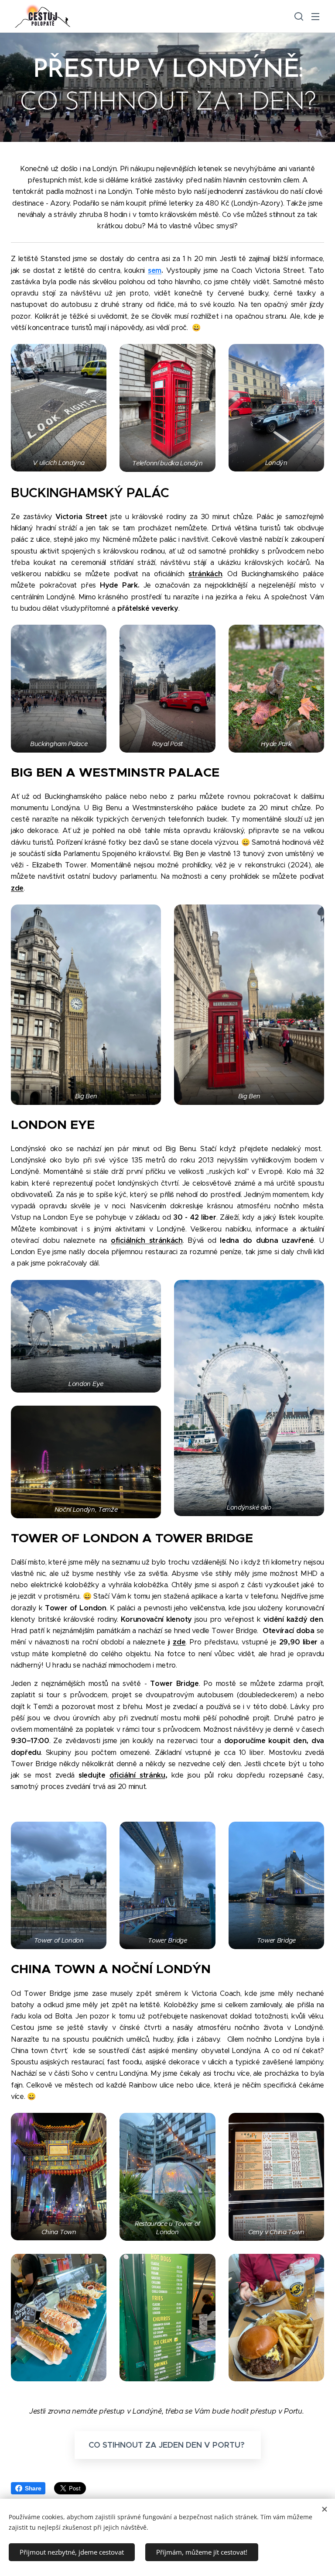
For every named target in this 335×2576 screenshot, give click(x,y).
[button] (298, 16)
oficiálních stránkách (147, 1240)
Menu (315, 16)
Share (33, 2488)
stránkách (205, 574)
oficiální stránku (137, 1775)
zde (17, 888)
